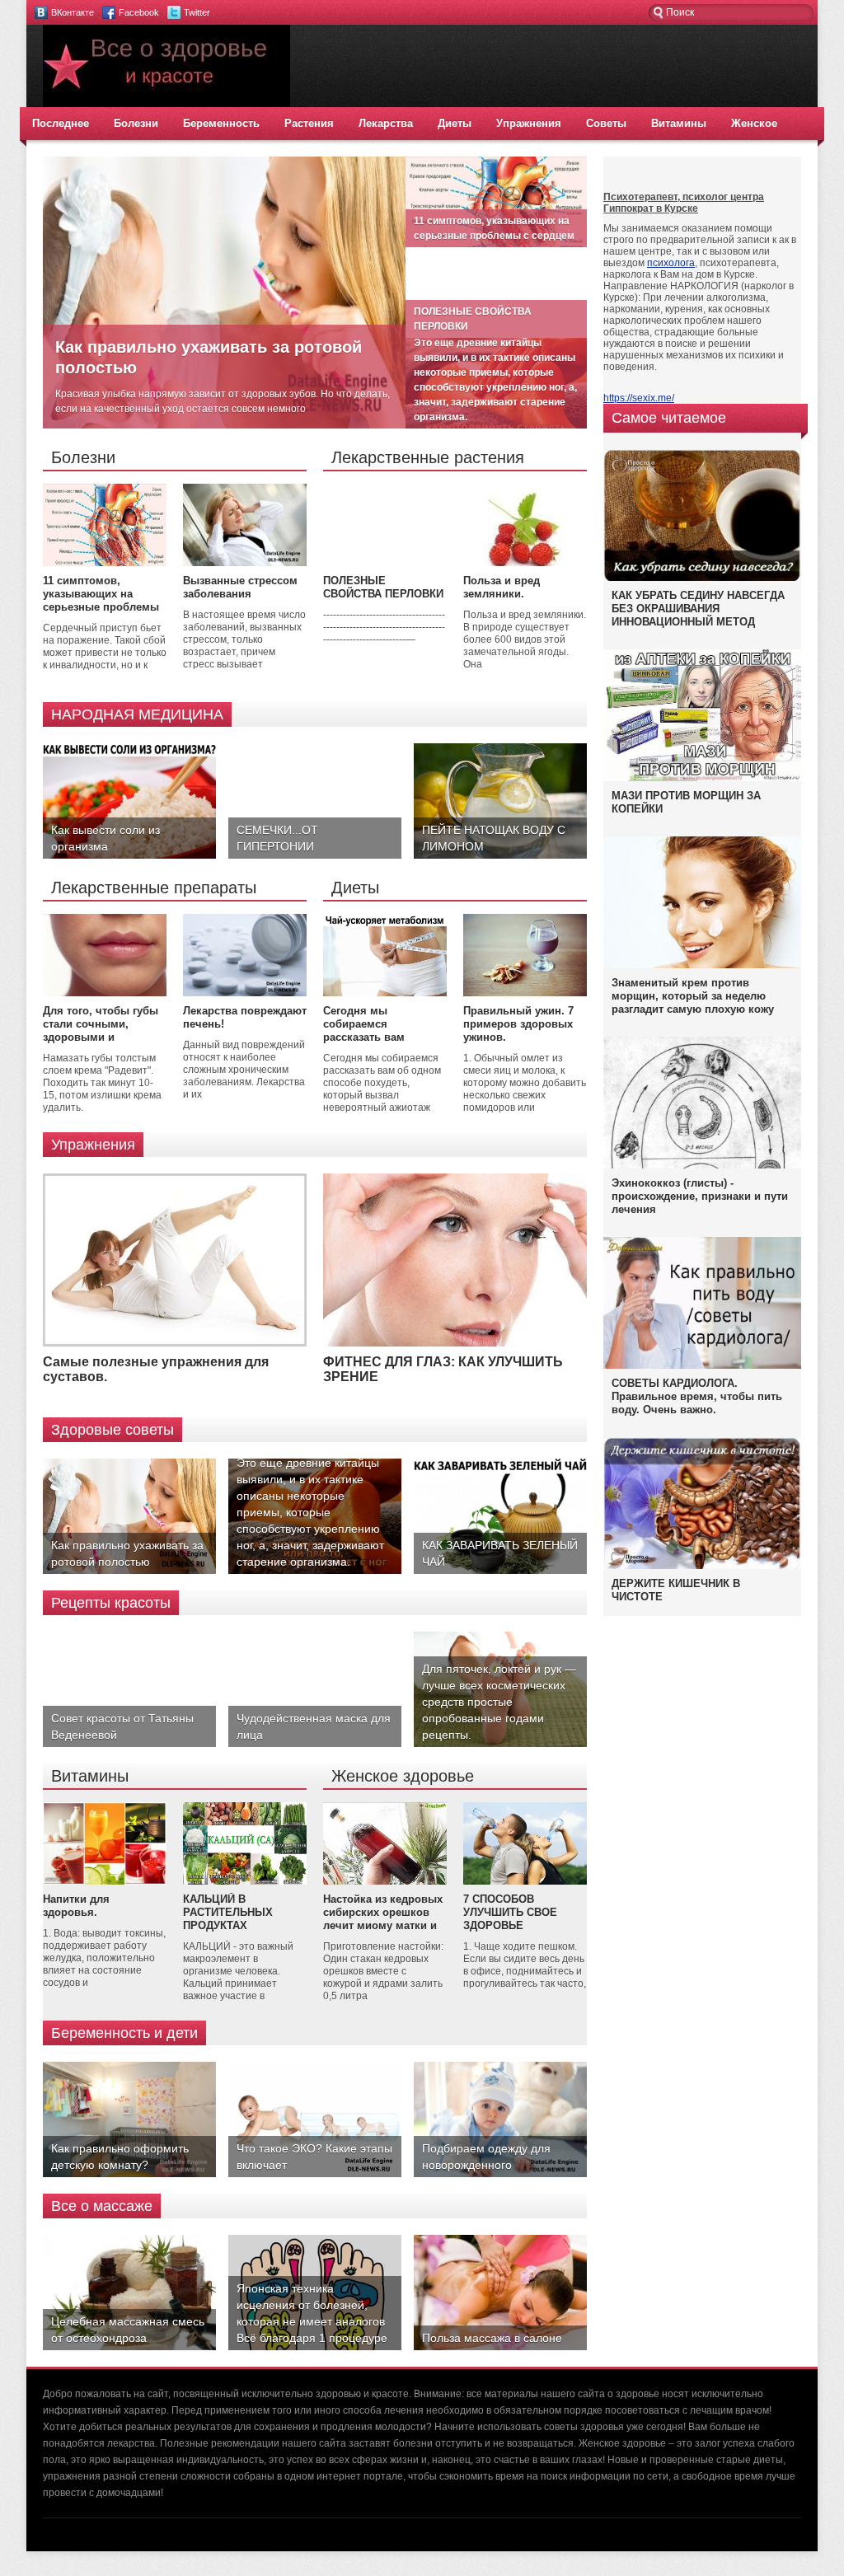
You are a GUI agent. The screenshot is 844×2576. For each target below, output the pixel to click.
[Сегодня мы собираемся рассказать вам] (385, 993)
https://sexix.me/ (639, 398)
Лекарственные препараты (154, 888)
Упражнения (529, 123)
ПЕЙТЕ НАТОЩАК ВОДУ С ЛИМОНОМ (494, 838)
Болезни (136, 123)
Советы (606, 123)
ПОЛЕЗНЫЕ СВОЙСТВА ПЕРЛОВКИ (383, 587)
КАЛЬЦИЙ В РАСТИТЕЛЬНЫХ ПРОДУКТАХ (228, 1912)
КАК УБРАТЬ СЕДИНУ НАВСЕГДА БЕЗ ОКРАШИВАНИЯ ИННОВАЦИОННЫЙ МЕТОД (698, 609)
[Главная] (166, 104)
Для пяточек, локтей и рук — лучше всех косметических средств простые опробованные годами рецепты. (499, 1702)
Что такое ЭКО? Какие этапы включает (314, 2157)
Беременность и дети (124, 2033)
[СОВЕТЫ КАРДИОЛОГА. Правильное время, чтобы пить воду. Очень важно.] (702, 1365)
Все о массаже (102, 2206)
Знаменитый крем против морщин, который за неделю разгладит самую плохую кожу (693, 996)
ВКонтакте (73, 12)
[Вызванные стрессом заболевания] (245, 563)
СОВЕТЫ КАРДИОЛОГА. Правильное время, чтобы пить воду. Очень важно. (697, 1396)
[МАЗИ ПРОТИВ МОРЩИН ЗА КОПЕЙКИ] (702, 778)
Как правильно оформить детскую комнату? (120, 2157)
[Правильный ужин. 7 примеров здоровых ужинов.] (525, 993)
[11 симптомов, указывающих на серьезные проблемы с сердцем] (105, 563)
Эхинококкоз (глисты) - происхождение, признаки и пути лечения (700, 1196)
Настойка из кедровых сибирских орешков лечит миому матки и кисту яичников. (383, 1919)
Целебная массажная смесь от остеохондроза (128, 2330)
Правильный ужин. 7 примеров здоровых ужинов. (518, 1024)
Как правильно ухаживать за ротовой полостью (127, 1553)
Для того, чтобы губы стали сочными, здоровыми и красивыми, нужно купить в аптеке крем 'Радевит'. (101, 1044)
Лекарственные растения (428, 457)
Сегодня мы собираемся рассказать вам (364, 1024)
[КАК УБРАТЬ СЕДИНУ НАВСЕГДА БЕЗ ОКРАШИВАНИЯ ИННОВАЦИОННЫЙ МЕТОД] (702, 580)
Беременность (221, 123)
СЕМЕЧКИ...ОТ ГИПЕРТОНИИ (277, 838)
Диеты (455, 123)
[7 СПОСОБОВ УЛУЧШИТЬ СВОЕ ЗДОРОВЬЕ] (525, 1881)
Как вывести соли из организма (105, 838)
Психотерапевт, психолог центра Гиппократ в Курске (684, 203)
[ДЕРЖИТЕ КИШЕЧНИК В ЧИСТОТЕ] (702, 1568)
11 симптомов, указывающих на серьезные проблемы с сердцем (101, 600)
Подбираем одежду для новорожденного (486, 2157)
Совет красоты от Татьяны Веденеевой (122, 1726)
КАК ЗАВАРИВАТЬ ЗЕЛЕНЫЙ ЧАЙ (500, 1553)
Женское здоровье (403, 1776)
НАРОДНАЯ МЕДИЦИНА (137, 714)
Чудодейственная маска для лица (314, 1726)
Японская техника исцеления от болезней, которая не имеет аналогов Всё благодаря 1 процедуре (312, 2313)
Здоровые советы (113, 1430)
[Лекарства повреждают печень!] (245, 993)
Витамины (679, 123)
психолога (671, 263)
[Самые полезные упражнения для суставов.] (175, 1343)
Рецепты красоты (111, 1603)
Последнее (61, 123)
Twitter (197, 12)
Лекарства (386, 123)
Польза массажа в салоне (492, 2338)
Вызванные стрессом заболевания (240, 587)
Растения (309, 123)
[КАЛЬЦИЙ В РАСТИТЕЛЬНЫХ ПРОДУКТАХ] (245, 1881)
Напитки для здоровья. (76, 1906)
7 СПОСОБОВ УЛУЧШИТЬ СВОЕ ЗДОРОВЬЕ (510, 1912)
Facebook (139, 12)
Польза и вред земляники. (502, 587)
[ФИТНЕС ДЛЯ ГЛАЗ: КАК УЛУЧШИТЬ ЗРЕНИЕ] (455, 1343)
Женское (754, 123)
